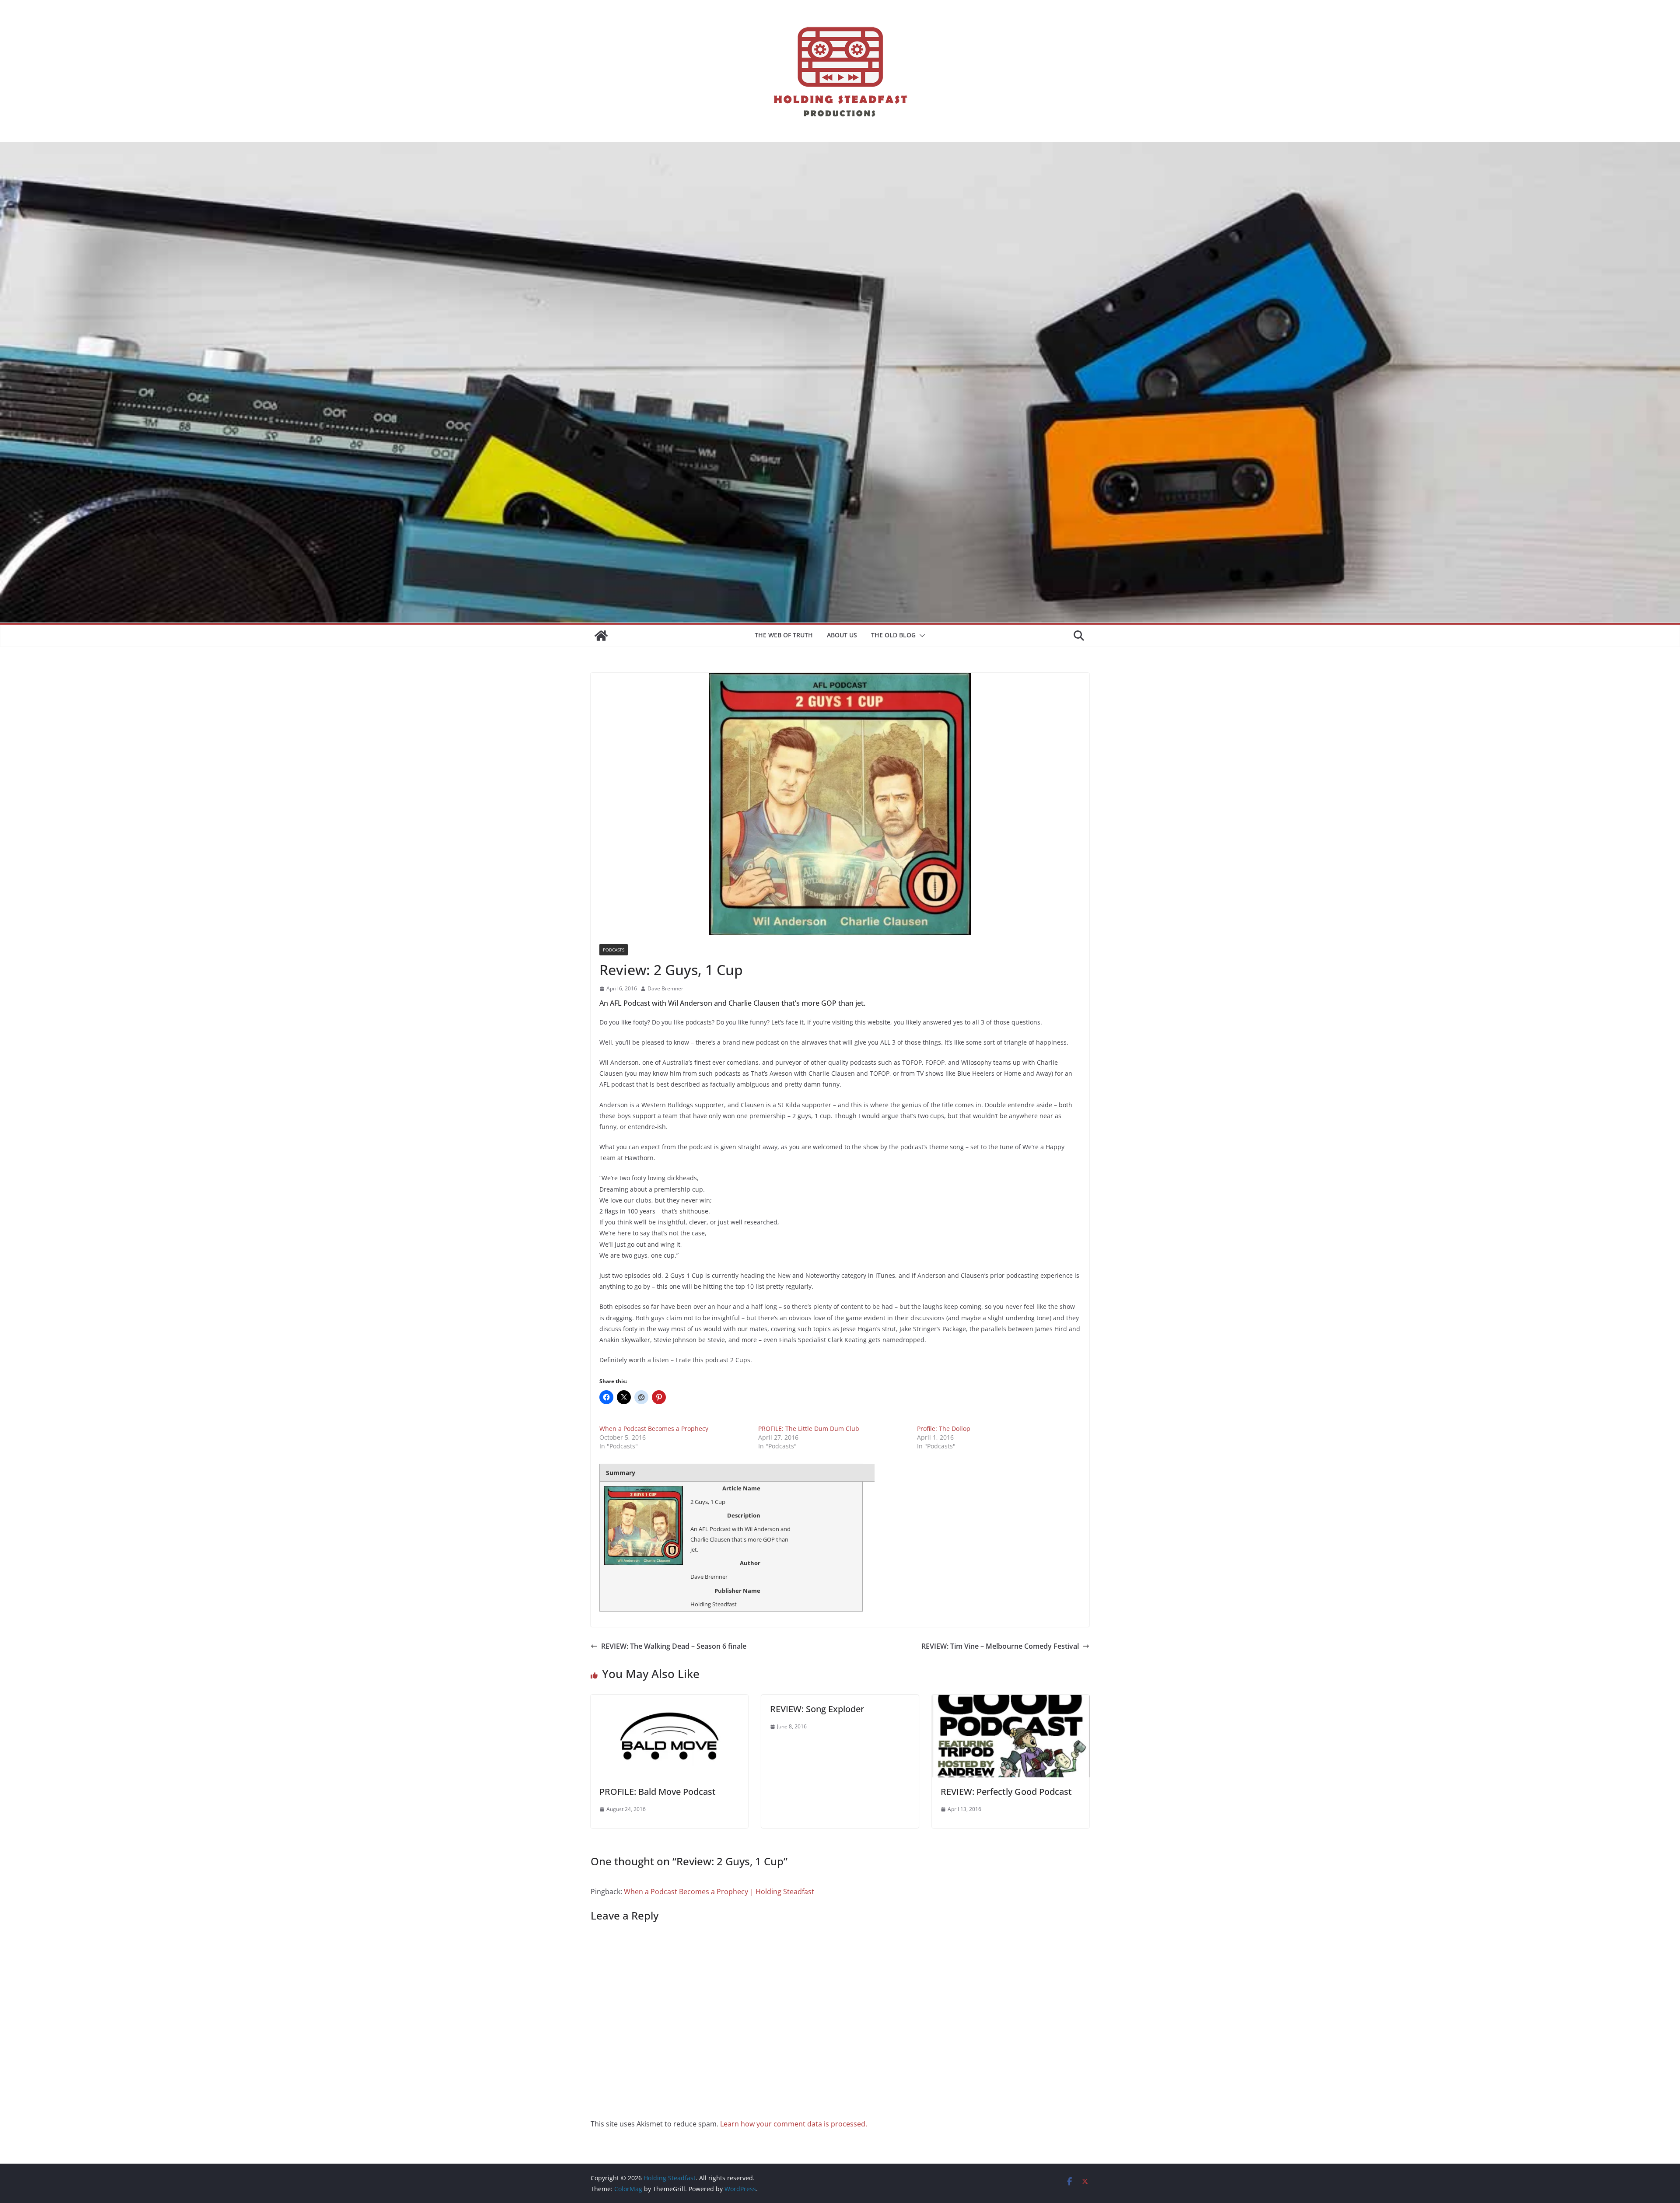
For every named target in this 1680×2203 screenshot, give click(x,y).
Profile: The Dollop (944, 1428)
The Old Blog (893, 635)
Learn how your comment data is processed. (794, 2124)
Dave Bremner (665, 988)
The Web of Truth (784, 635)
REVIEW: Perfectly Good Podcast (1006, 1792)
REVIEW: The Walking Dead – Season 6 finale (674, 1646)
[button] (920, 636)
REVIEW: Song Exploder (817, 1709)
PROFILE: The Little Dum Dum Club (809, 1428)
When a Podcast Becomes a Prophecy (654, 1428)
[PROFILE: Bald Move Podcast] (669, 1701)
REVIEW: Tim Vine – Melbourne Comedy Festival (1000, 1646)
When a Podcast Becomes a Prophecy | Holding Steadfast (719, 1892)
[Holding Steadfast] (601, 636)
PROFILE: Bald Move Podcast (658, 1792)
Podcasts (614, 950)
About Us (842, 635)
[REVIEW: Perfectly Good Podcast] (1011, 1701)
